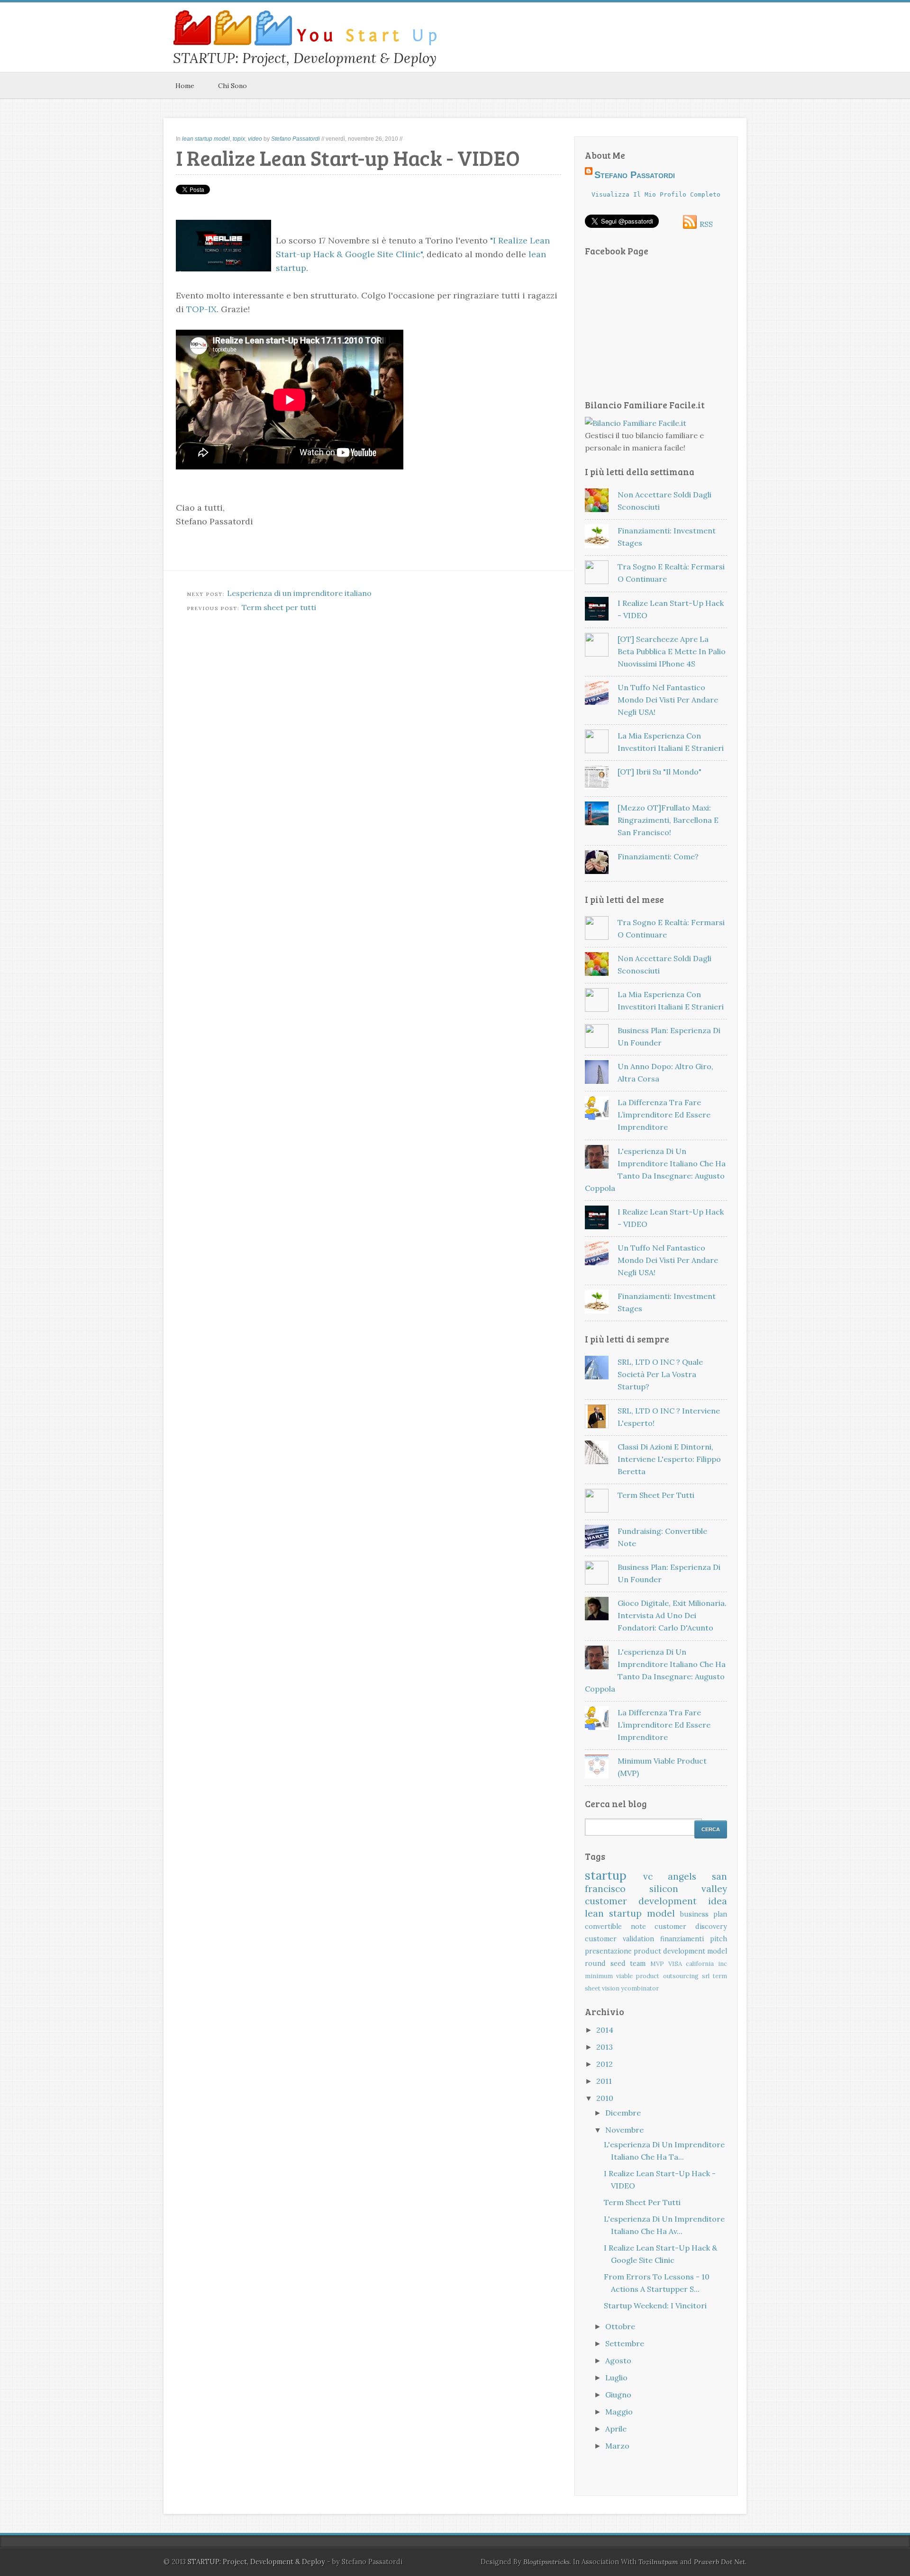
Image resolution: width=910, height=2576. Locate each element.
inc (723, 1964)
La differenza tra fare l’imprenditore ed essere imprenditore (664, 1115)
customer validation (619, 1939)
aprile (616, 2429)
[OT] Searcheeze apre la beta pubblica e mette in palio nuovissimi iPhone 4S (672, 651)
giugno (618, 2395)
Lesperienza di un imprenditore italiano (299, 593)
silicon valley (688, 1889)
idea (718, 1901)
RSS (706, 224)
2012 (605, 2064)
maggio (619, 2412)
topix (239, 139)
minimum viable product (622, 1976)
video (255, 139)
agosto (618, 2360)
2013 (605, 2047)
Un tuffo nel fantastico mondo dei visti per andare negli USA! (668, 700)
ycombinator (640, 1988)
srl (706, 1976)
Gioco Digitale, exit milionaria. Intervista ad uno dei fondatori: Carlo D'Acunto (672, 1615)
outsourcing (681, 1976)
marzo (617, 2446)
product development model (680, 1951)
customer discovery (691, 1927)
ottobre (620, 2326)
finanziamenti (682, 1939)
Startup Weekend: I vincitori (655, 2306)
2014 (605, 2030)
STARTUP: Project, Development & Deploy (256, 2562)
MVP (657, 1964)
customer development (641, 1901)
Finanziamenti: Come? (658, 856)
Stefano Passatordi (296, 139)
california (700, 1964)
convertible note (615, 1927)
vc (648, 1876)
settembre (625, 2343)
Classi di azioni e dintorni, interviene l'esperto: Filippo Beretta (669, 1459)
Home (185, 86)
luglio (616, 2378)
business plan (704, 1914)
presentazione (608, 1951)
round (595, 1964)
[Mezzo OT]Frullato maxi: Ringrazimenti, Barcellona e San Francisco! (668, 820)
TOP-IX (201, 309)
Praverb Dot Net (719, 2562)
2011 (604, 2081)
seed (618, 1964)
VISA (675, 1964)
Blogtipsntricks (546, 2562)
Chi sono (232, 86)
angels (682, 1876)
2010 (605, 2098)
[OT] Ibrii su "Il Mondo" (660, 772)
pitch (719, 1939)
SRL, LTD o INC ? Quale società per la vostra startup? (660, 1374)
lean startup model (206, 139)
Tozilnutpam (658, 2562)
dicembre (623, 2113)
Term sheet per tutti (279, 607)
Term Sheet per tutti (656, 1495)
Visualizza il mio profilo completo (656, 194)
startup (606, 1875)
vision (611, 1988)
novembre (624, 2130)
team (638, 1964)
